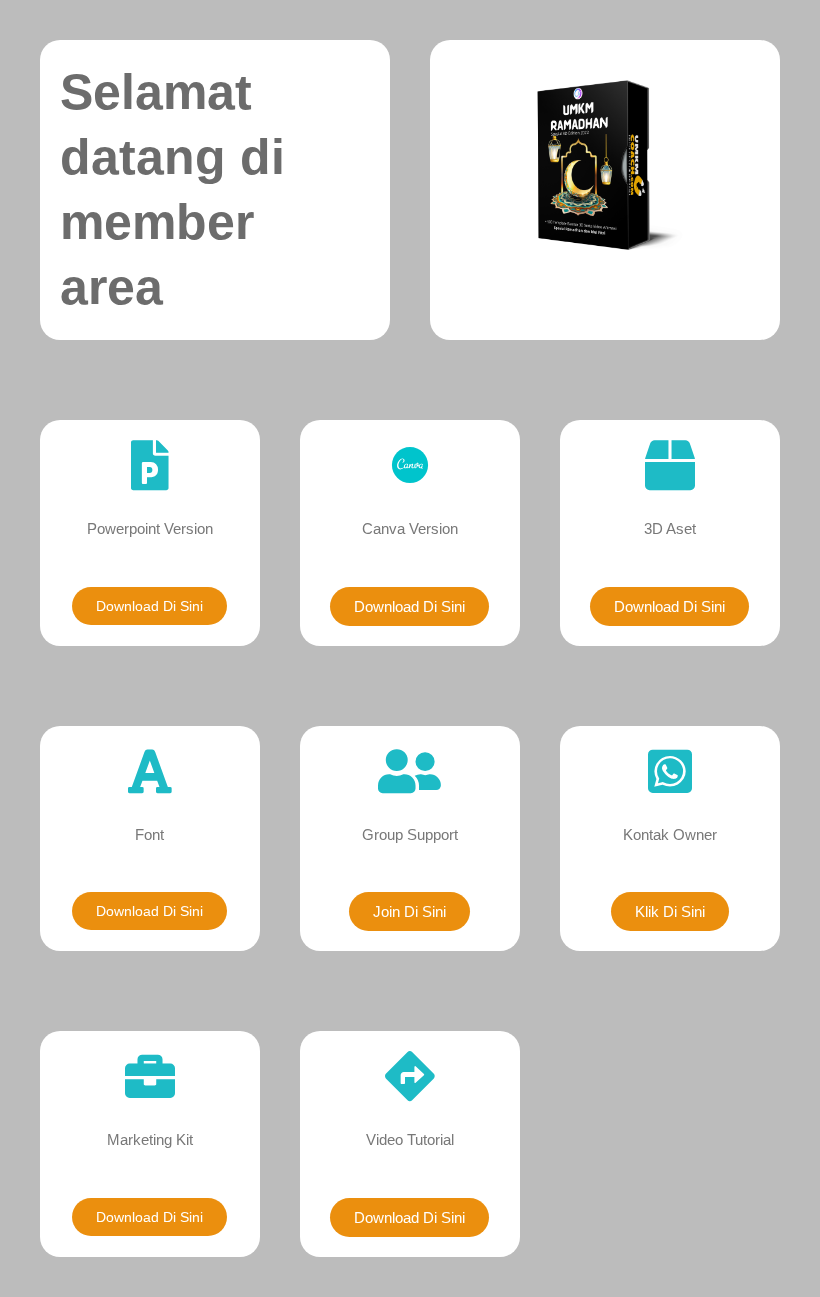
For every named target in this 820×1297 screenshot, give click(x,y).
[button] (409, 911)
